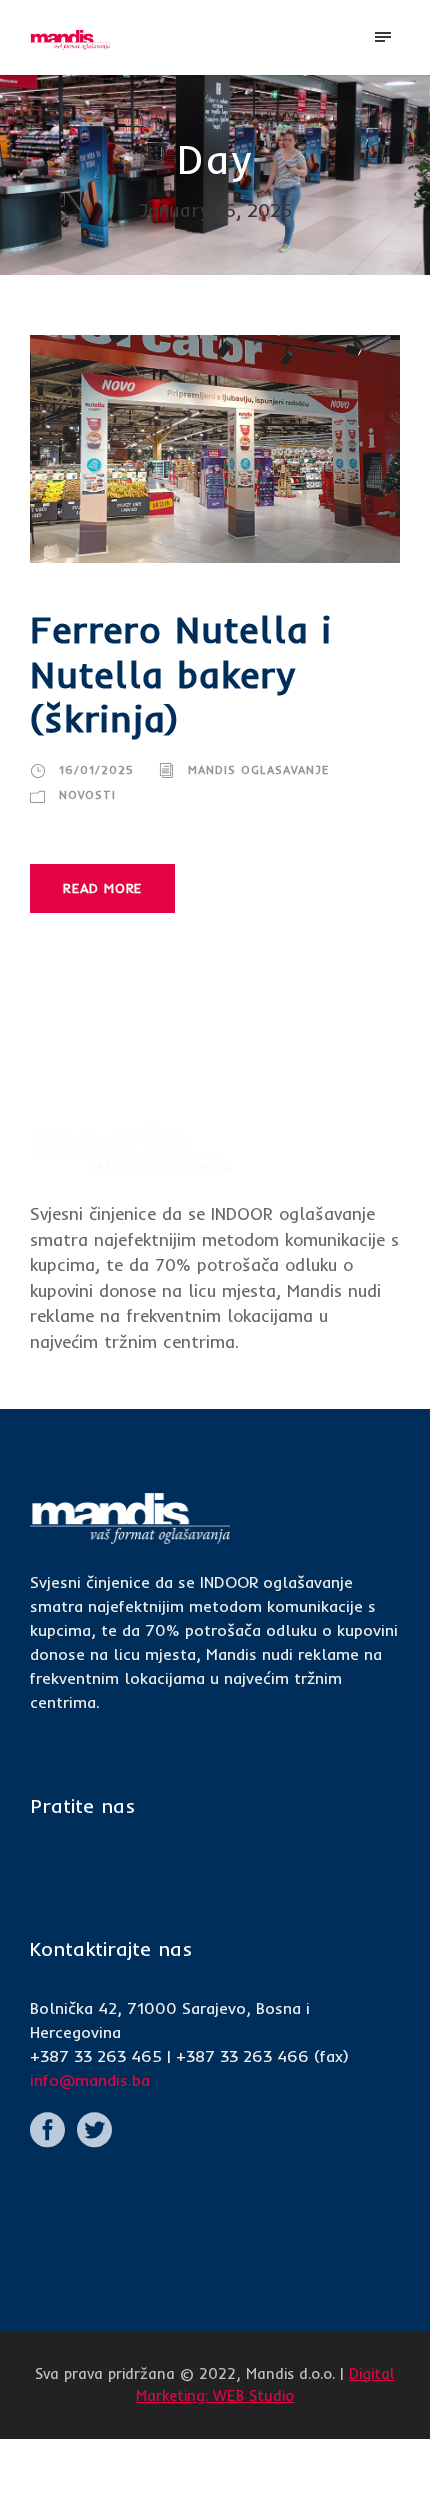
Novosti (87, 795)
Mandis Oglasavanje (258, 770)
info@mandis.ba (90, 2080)
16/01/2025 (96, 770)
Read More (102, 888)
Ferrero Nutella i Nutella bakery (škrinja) (181, 673)
